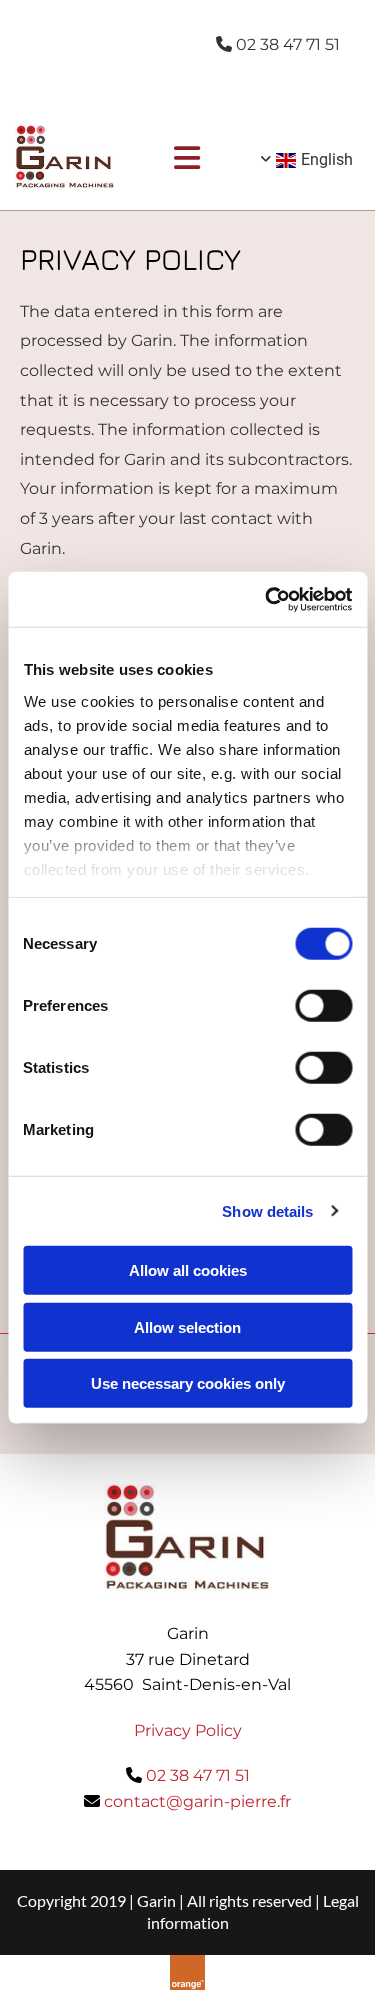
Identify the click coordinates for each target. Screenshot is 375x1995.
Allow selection (187, 1326)
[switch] (323, 1006)
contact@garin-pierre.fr (197, 1801)
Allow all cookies (188, 1270)
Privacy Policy (188, 1730)
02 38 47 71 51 (198, 1775)
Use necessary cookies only (188, 1383)
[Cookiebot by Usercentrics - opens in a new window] (267, 599)
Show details (267, 1210)
